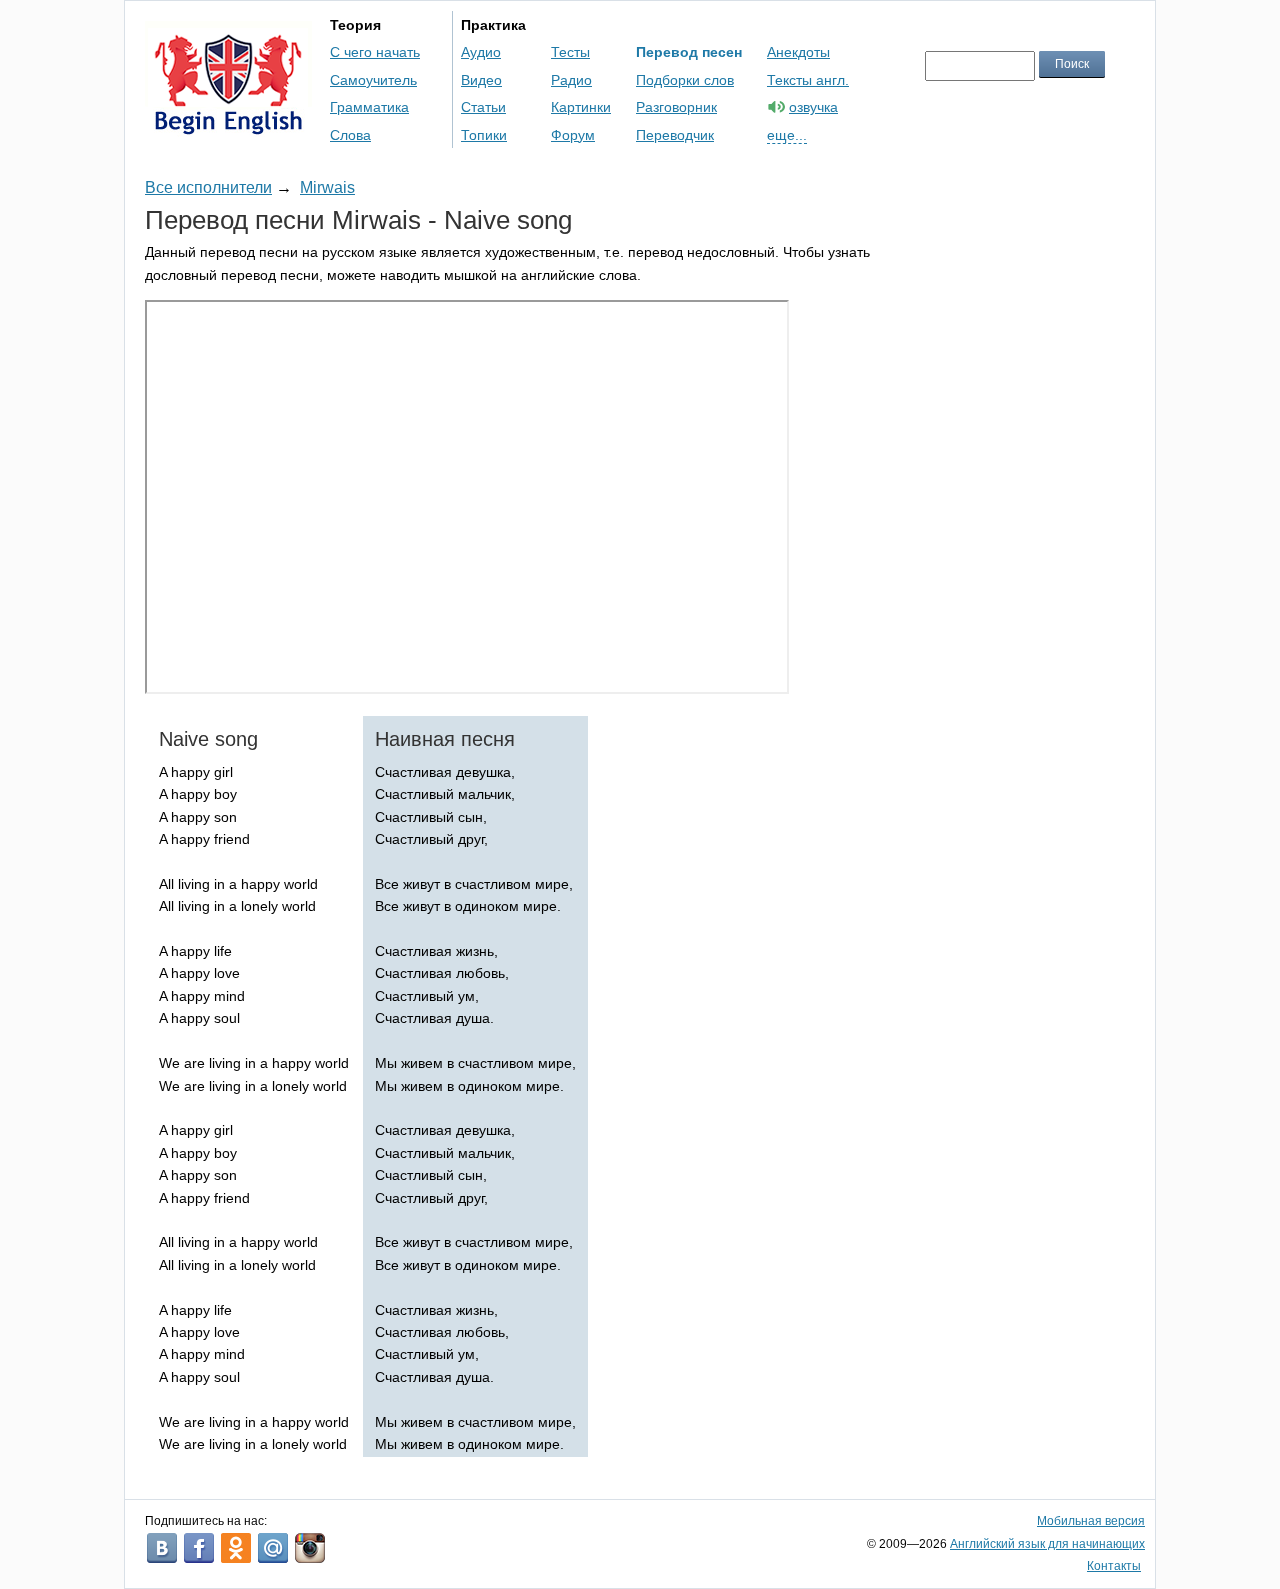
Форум (573, 135)
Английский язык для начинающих (1047, 1544)
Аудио (481, 52)
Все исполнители (208, 187)
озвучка (813, 107)
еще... (787, 135)
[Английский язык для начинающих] (228, 125)
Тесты (570, 52)
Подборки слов (685, 80)
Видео (481, 80)
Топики (484, 135)
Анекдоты (798, 52)
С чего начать (375, 52)
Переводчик (675, 135)
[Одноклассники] (236, 1548)
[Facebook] (199, 1548)
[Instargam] (310, 1548)
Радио (571, 80)
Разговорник (676, 107)
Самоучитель (373, 80)
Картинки (581, 107)
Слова (350, 135)
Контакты (1114, 1566)
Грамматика (369, 107)
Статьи (483, 107)
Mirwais (327, 187)
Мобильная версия (1091, 1521)
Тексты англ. (808, 80)
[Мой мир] (273, 1548)
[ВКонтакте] (162, 1548)
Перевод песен (689, 52)
